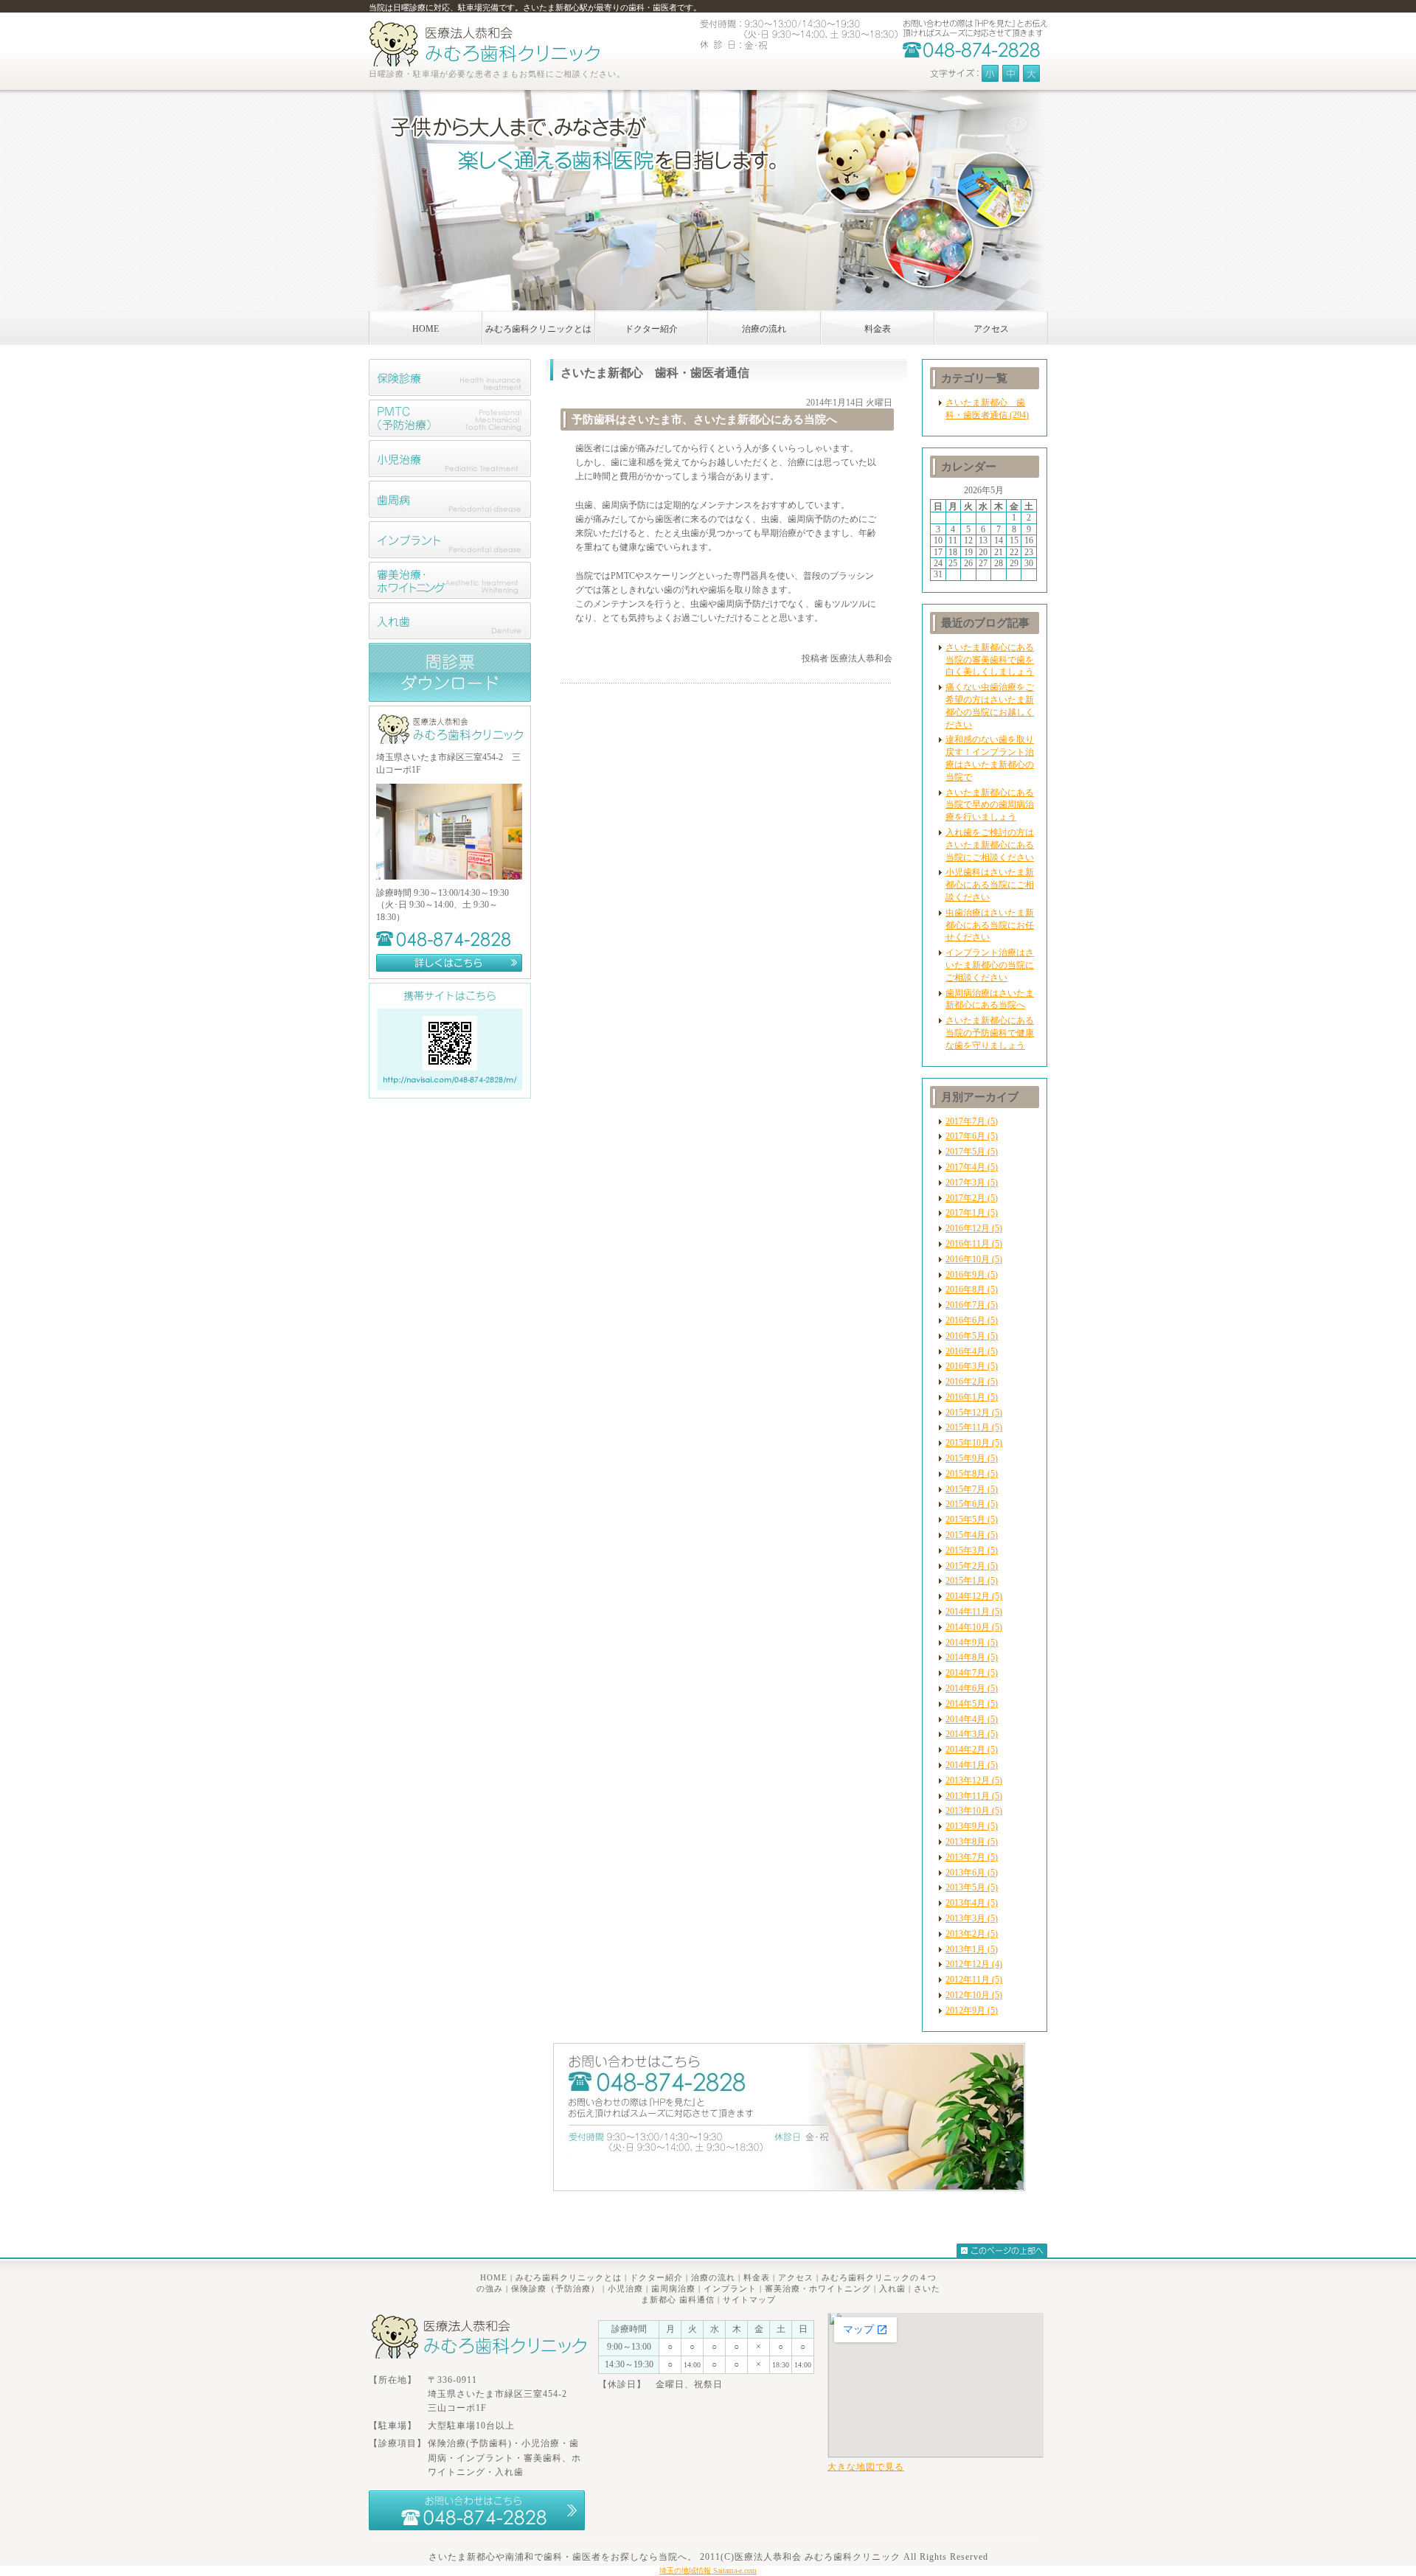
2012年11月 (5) (974, 1980)
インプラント (730, 2288)
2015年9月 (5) (972, 1458)
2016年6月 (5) (972, 1320)
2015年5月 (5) (972, 1520)
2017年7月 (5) (972, 1121)
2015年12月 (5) (974, 1413)
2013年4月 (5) (972, 1903)
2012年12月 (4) (974, 1964)
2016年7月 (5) (972, 1305)
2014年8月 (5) (972, 1657)
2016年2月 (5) (972, 1382)
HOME (494, 2277)
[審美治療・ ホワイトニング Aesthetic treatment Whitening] (450, 596)
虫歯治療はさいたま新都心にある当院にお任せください (990, 925)
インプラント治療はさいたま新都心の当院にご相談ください (990, 965)
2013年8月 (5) (972, 1842)
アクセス (796, 2277)
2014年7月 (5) (972, 1673)
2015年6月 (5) (972, 1504)
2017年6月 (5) (972, 1136)
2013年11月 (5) (974, 1796)
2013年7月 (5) (972, 1857)
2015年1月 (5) (972, 1581)
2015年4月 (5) (972, 1535)
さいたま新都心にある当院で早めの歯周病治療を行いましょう (990, 805)
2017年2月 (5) (972, 1198)
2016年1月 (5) (972, 1397)
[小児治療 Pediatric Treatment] (450, 474)
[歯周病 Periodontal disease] (450, 515)
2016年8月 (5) (972, 1289)
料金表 (757, 2277)
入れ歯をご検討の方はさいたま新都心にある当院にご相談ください (990, 845)
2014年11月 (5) (974, 1612)
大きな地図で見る (866, 2467)
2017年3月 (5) (972, 1183)
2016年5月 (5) (972, 1336)
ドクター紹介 (656, 2277)
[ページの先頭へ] (1002, 2250)
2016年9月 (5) (972, 1275)
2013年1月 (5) (972, 1949)
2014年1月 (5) (972, 1765)
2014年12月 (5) (974, 1596)
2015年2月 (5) (972, 1566)
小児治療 (625, 2288)
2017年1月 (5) (972, 1213)
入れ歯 (892, 2288)
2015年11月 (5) (974, 1427)
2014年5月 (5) (972, 1704)
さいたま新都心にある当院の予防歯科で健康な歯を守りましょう (990, 1033)
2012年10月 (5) (974, 1995)
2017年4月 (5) (972, 1167)
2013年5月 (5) (972, 1887)
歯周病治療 (673, 2288)
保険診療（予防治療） (555, 2288)
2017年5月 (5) (972, 1152)
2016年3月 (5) (972, 1366)
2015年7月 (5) (972, 1489)
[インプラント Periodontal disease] (450, 555)
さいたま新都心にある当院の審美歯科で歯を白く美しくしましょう (990, 660)
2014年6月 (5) (972, 1688)
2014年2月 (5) (972, 1750)
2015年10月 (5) (974, 1443)
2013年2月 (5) (972, 1934)
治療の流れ (713, 2277)
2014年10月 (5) (974, 1627)
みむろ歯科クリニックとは (569, 2277)
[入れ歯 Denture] (450, 636)
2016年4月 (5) (972, 1351)
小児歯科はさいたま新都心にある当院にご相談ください (990, 885)
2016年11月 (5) (974, 1244)
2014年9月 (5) (972, 1643)
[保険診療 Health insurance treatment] (450, 393)
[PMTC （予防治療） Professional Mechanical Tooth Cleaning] (450, 434)
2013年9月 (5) (972, 1826)
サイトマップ (749, 2300)
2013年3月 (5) (972, 1918)
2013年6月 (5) (972, 1873)
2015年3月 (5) (972, 1550)
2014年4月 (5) (972, 1719)
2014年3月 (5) (972, 1734)
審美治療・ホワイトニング (818, 2288)
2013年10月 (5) (974, 1811)
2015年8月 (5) (972, 1474)
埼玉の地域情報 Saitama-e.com (708, 2570)
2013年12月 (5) (974, 1780)
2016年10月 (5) (974, 1259)
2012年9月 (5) (972, 2011)
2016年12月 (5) (974, 1228)
